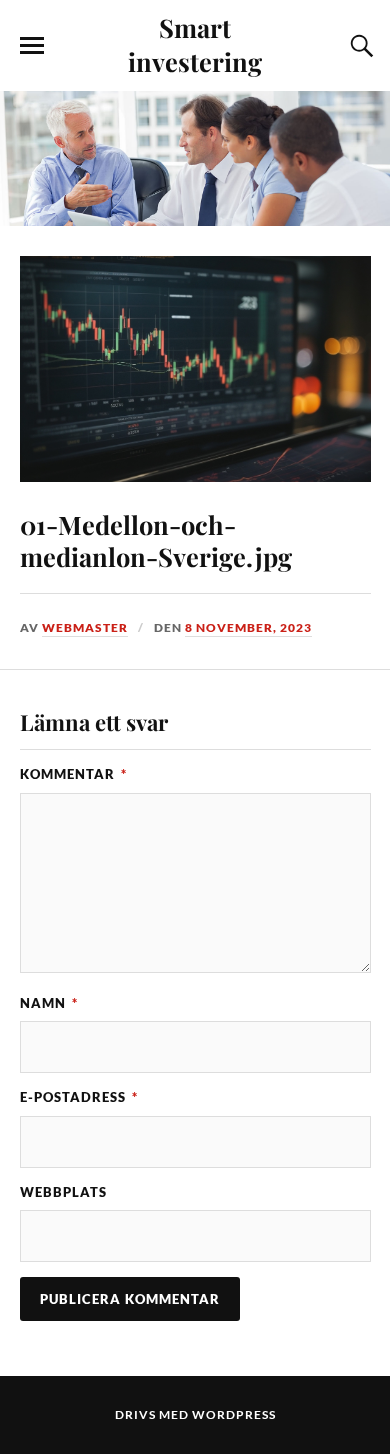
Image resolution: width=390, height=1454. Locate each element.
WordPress (234, 1414)
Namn (49, 1003)
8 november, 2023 (248, 627)
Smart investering (195, 44)
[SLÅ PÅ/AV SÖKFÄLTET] (359, 46)
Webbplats (63, 1192)
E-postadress (79, 1097)
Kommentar (73, 774)
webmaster (85, 627)
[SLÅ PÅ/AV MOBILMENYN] (32, 46)
